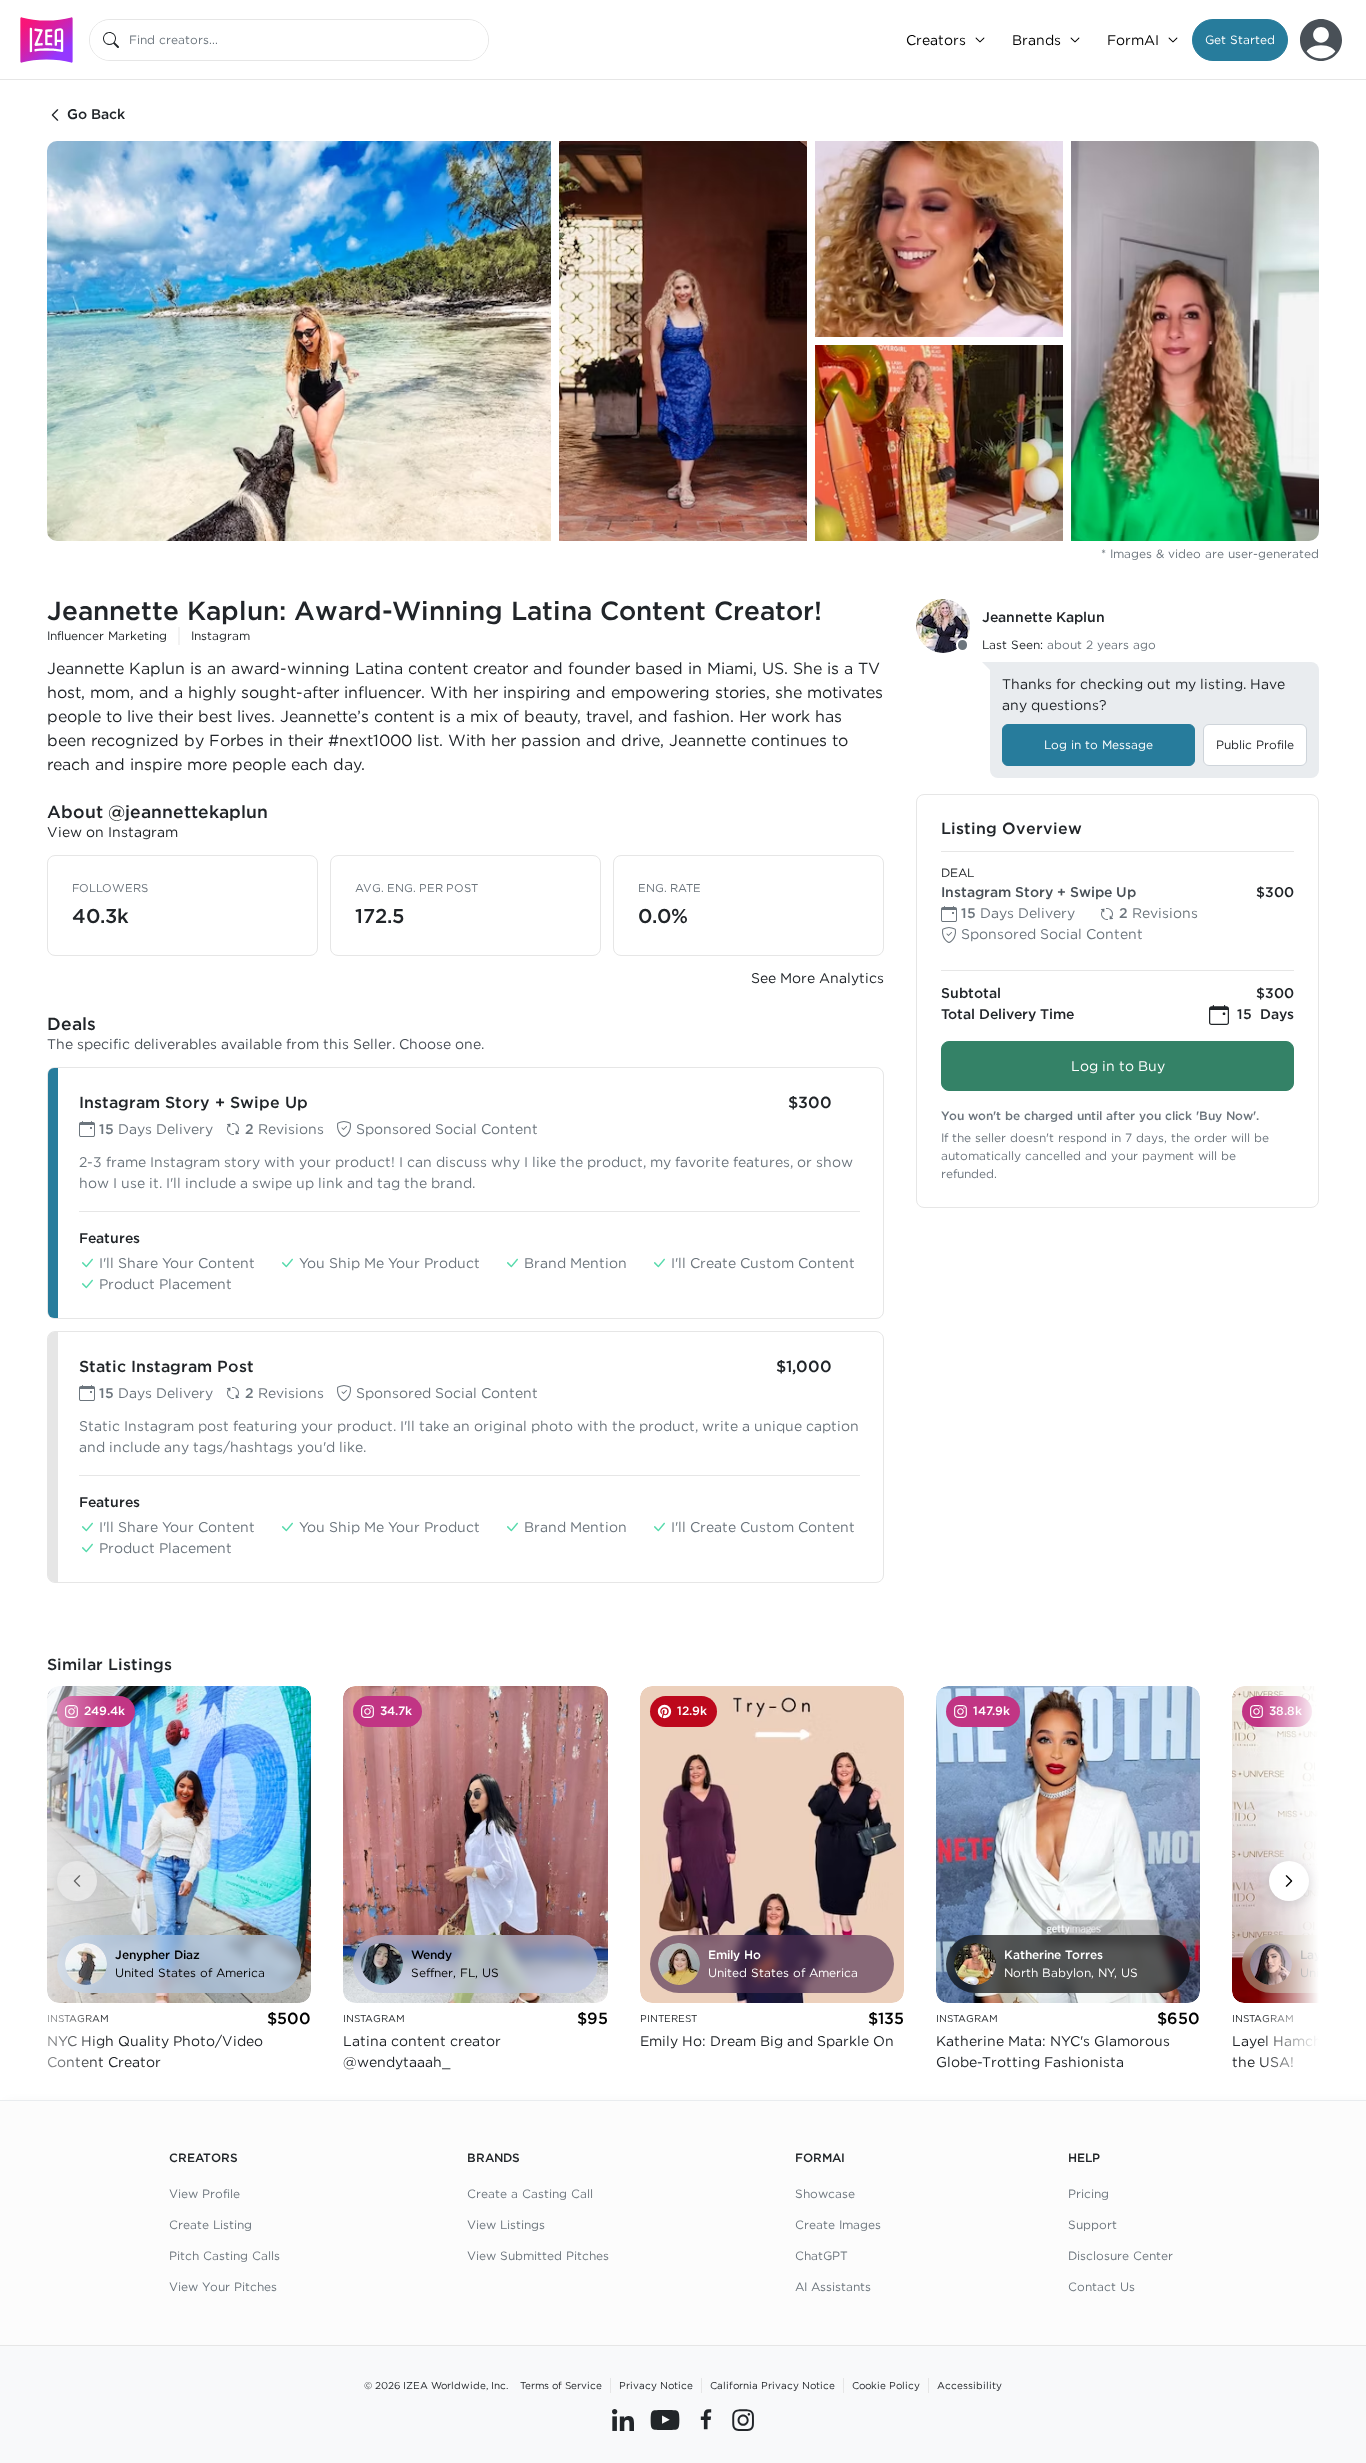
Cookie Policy (886, 2385)
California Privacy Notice (772, 2385)
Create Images (838, 2224)
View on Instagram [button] (112, 832)
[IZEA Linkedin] (623, 2420)
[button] (1240, 40)
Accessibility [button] (969, 2385)
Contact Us (1101, 2286)
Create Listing (210, 2224)
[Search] (111, 40)
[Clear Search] (475, 40)
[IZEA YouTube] (665, 2420)
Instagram (220, 635)
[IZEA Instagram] (743, 2420)
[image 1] (299, 341)
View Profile (204, 2193)
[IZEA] (46, 39)
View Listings (506, 2224)
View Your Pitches (223, 2286)
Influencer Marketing (107, 635)
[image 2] (683, 341)
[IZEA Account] (1321, 40)
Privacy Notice (656, 2385)
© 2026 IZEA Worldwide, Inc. (436, 2385)
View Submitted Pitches (538, 2255)
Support (1092, 2224)
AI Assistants (833, 2286)
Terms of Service (561, 2385)
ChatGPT (821, 2255)
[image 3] (939, 239)
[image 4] (939, 443)
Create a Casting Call (530, 2193)
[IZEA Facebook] (706, 2420)
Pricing (1088, 2193)
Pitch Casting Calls (224, 2255)
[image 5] (1195, 341)
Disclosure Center (1120, 2255)
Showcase (825, 2193)
